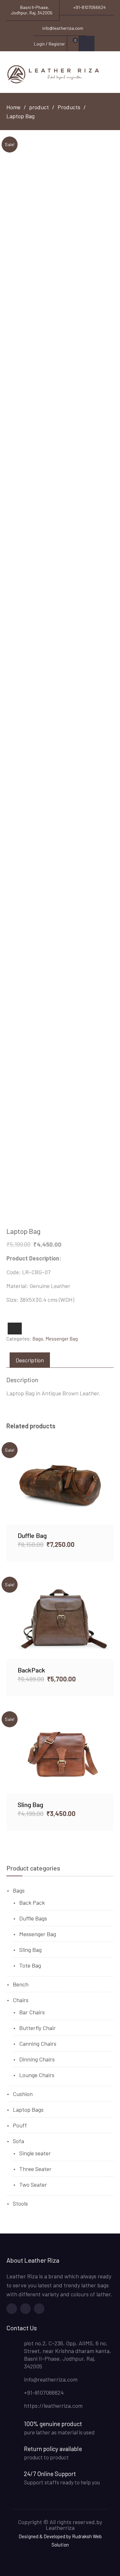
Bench (21, 1984)
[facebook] (12, 2309)
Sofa (18, 2141)
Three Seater (35, 2169)
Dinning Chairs (37, 2059)
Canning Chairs (38, 2043)
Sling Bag (30, 1950)
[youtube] (39, 2309)
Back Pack (32, 1903)
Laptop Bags (28, 2110)
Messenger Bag (62, 1339)
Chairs (21, 2000)
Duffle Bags (33, 1918)
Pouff (20, 2125)
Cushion (23, 2094)
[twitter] (25, 2309)
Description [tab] (30, 1360)
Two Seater (33, 2184)
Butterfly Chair (37, 2028)
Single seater (35, 2153)
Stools (20, 2203)
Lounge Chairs (37, 2075)
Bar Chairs (32, 2012)
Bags (38, 1339)
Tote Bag (30, 1965)
